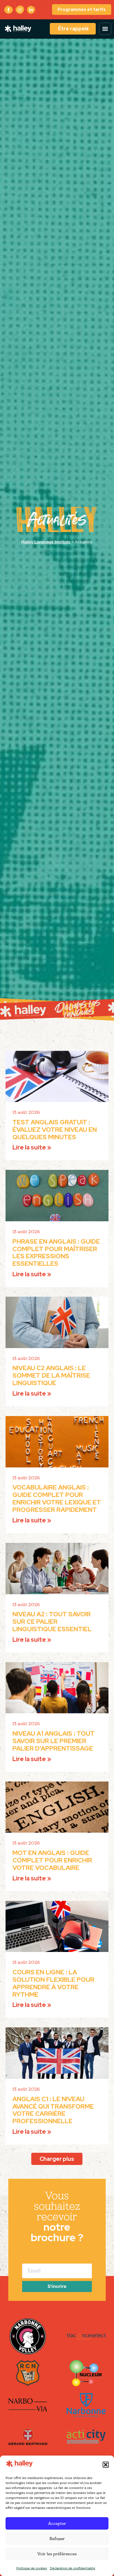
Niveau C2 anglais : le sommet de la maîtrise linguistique (51, 1375)
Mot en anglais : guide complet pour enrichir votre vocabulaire (52, 1860)
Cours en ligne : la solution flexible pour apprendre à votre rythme (53, 1983)
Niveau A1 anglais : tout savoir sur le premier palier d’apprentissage (54, 1741)
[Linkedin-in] (31, 10)
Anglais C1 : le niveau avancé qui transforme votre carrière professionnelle (53, 2110)
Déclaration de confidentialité (72, 2568)
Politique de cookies (32, 2568)
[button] (106, 2465)
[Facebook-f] (8, 10)
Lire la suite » (32, 1147)
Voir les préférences (57, 2554)
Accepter (57, 2523)
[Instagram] (20, 10)
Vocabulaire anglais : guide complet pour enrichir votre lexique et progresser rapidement (57, 1498)
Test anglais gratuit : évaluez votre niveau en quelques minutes (55, 1130)
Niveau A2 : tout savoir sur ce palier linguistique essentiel (52, 1622)
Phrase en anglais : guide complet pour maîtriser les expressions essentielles (56, 1253)
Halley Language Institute (46, 542)
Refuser (57, 2539)
